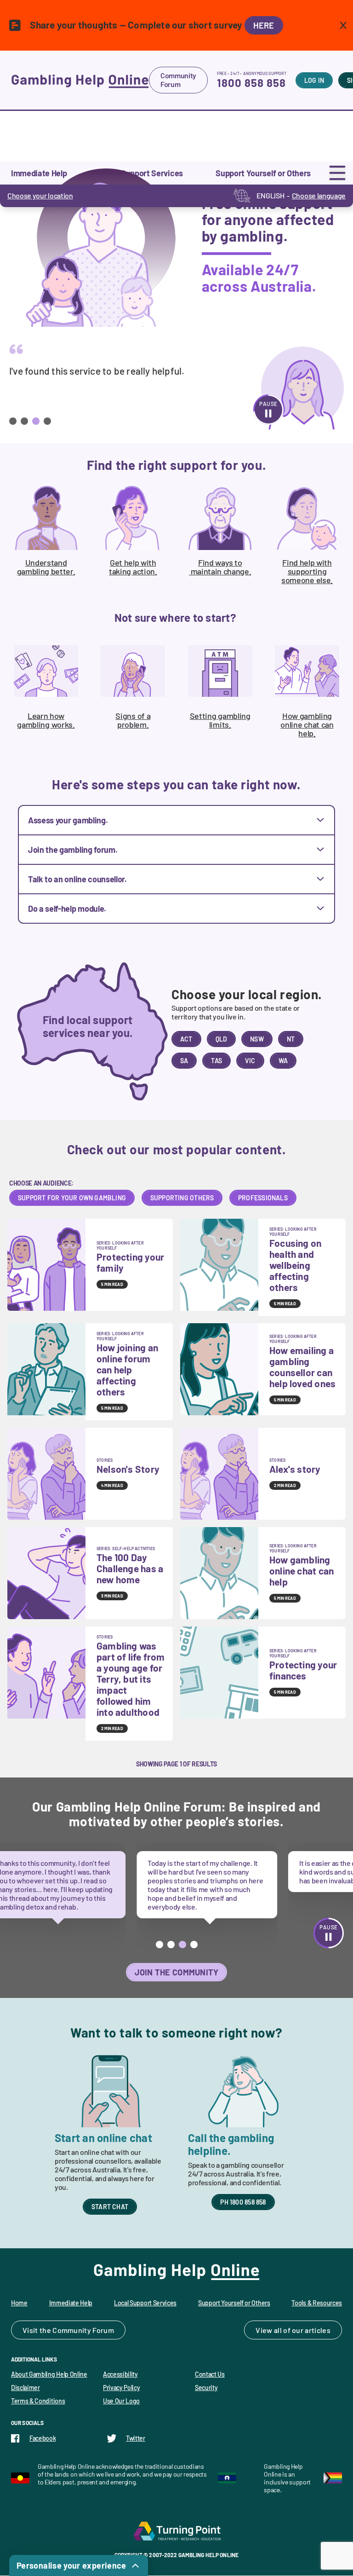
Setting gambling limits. (220, 720)
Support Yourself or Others (234, 2303)
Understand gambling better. (46, 567)
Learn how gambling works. (46, 720)
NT (291, 1039)
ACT (186, 1039)
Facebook (43, 2438)
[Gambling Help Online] (80, 80)
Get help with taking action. (133, 567)
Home (19, 2303)
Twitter (136, 2438)
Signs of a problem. (133, 720)
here (264, 25)
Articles (318, 2330)
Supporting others (182, 1198)
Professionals (263, 1198)
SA (184, 1061)
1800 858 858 (251, 83)
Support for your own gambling (72, 1198)
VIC (250, 1061)
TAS (216, 1061)
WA (283, 1061)
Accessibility (120, 2374)
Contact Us (210, 2374)
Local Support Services (145, 2303)
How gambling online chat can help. (307, 724)
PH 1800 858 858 (243, 2202)
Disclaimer (26, 2388)
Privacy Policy (122, 2388)
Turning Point (176, 2531)
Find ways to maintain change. (220, 567)
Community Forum (178, 80)
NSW (257, 1039)
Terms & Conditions (38, 2401)
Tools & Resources (317, 2303)
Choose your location (40, 195)
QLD (222, 1039)
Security (206, 2388)
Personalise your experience (71, 2565)
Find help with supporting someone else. (307, 571)
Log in (314, 80)
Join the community (177, 1972)
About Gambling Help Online (49, 2374)
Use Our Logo (121, 2401)
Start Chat (110, 2207)
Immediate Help (71, 2303)
